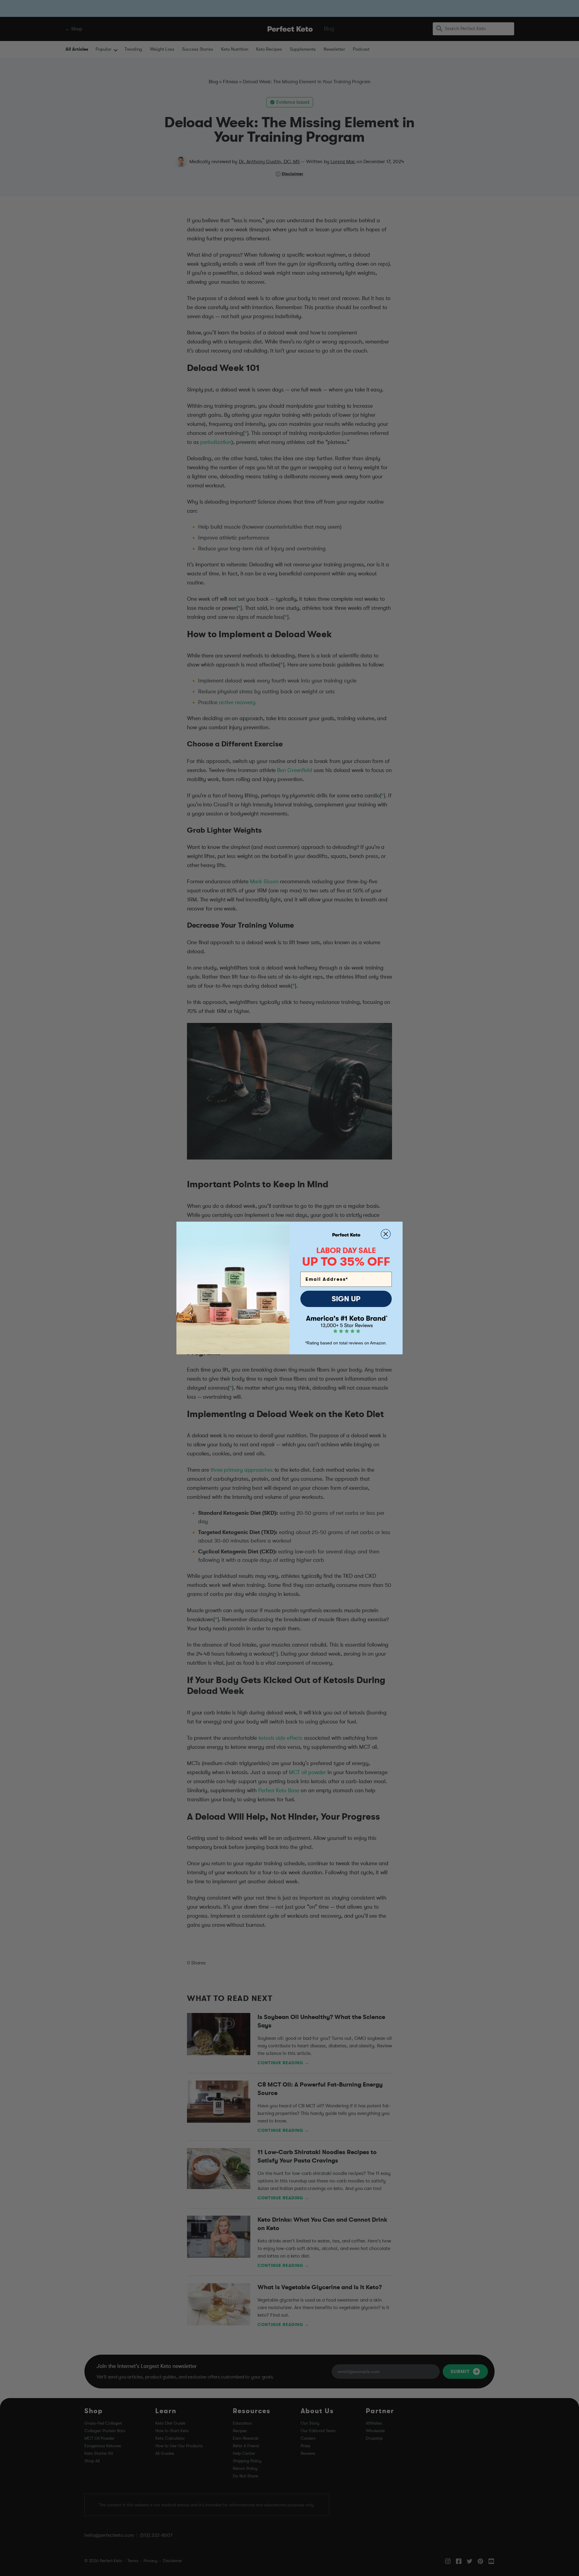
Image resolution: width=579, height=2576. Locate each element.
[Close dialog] (386, 1234)
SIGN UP (346, 1299)
